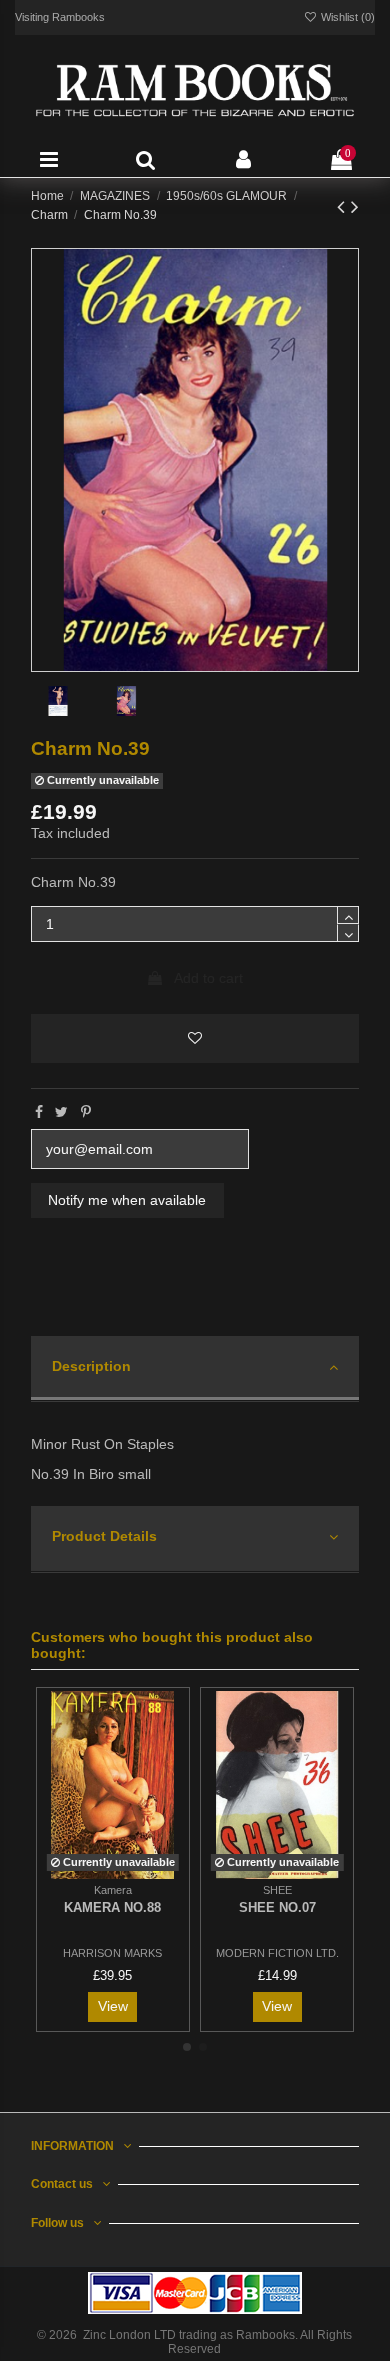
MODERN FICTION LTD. (277, 1953)
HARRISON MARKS (112, 1953)
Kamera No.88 (112, 1907)
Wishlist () (346, 17)
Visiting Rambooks (60, 17)
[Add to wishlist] (195, 1038)
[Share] (39, 1112)
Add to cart (208, 978)
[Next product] (355, 206)
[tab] (195, 1369)
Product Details (104, 1536)
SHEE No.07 (277, 1907)
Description (91, 1366)
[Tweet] (61, 1112)
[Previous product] (344, 206)
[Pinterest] (86, 1112)
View (113, 2006)
